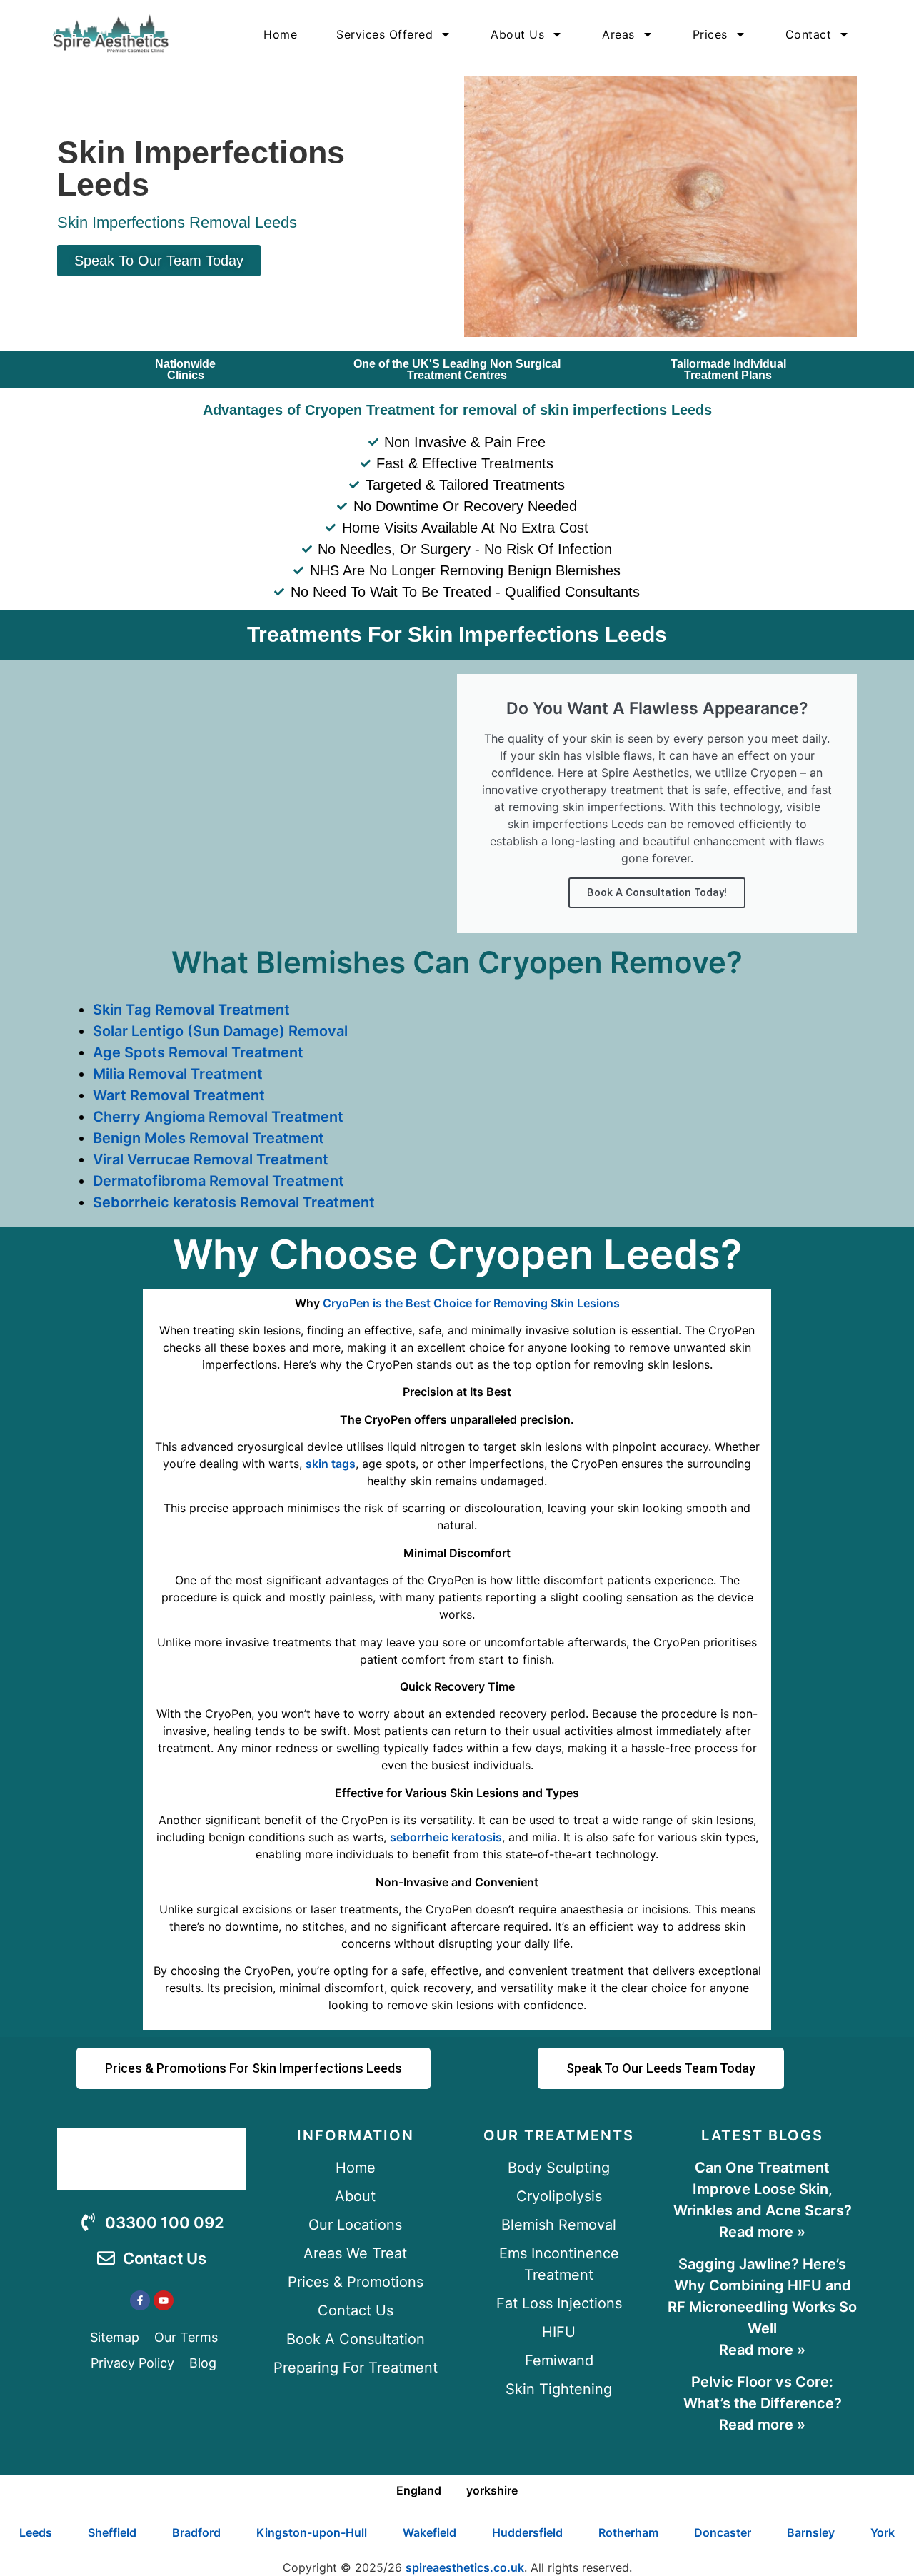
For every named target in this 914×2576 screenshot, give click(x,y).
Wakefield (430, 2532)
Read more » (762, 2232)
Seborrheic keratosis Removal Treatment (234, 1202)
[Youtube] (164, 2300)
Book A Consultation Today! (657, 892)
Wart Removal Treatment (179, 1095)
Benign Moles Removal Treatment (209, 1138)
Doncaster (723, 2532)
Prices (710, 34)
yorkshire (492, 2490)
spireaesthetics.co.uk (465, 2567)
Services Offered (385, 34)
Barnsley (811, 2532)
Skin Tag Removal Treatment (191, 1010)
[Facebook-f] (140, 2300)
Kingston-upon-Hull (312, 2532)
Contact (809, 34)
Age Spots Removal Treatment (198, 1052)
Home (280, 34)
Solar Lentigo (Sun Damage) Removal (220, 1031)
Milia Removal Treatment (178, 1074)
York (883, 2532)
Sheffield (112, 2532)
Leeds (36, 2532)
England (419, 2490)
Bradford (196, 2532)
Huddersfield (527, 2532)
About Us (517, 34)
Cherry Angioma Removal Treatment (218, 1117)
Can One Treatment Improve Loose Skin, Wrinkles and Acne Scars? (763, 2189)
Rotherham (628, 2532)
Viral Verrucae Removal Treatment (211, 1159)
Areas (618, 34)
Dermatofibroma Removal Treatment (219, 1181)
